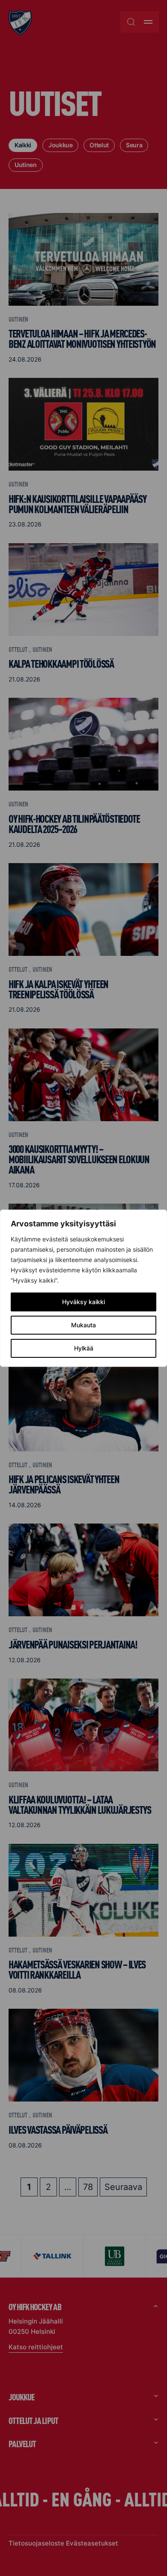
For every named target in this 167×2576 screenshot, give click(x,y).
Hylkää (84, 1348)
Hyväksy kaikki (83, 1302)
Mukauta (83, 1325)
